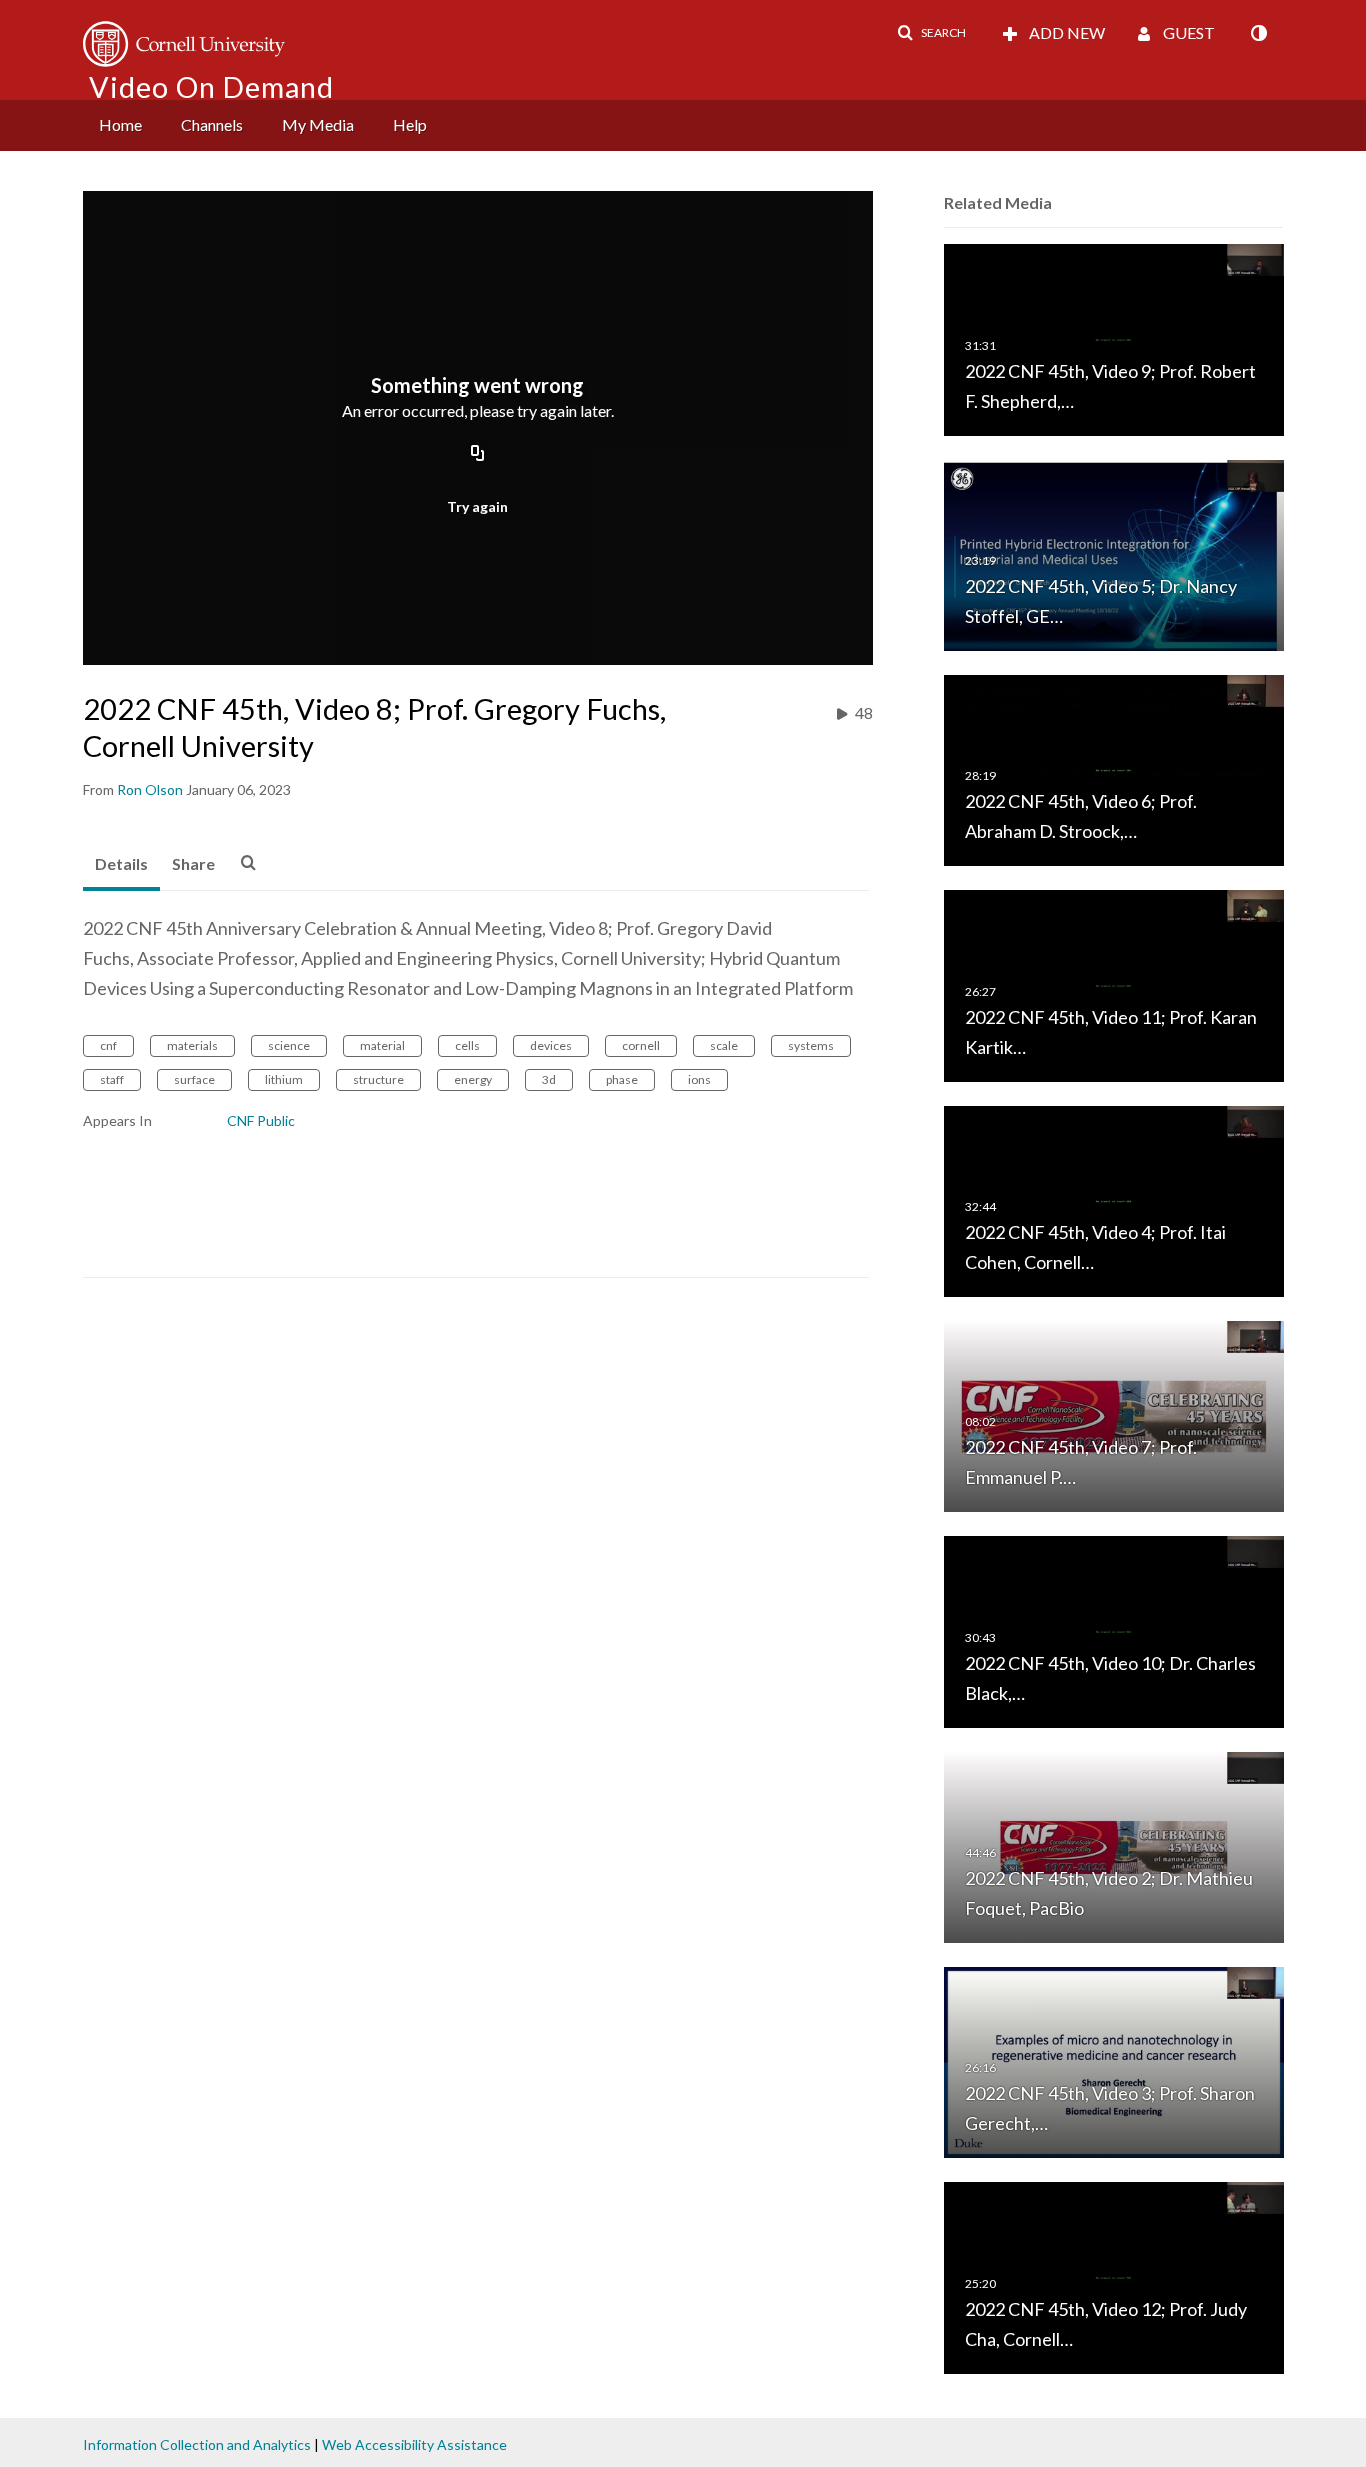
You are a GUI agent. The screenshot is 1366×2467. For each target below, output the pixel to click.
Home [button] (120, 124)
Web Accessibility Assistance (414, 2444)
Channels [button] (212, 124)
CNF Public (261, 1120)
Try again (477, 506)
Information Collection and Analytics (197, 2444)
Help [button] (410, 124)
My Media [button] (318, 124)
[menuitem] (120, 125)
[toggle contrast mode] (1258, 33)
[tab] (121, 865)
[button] (931, 33)
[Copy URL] (478, 454)
